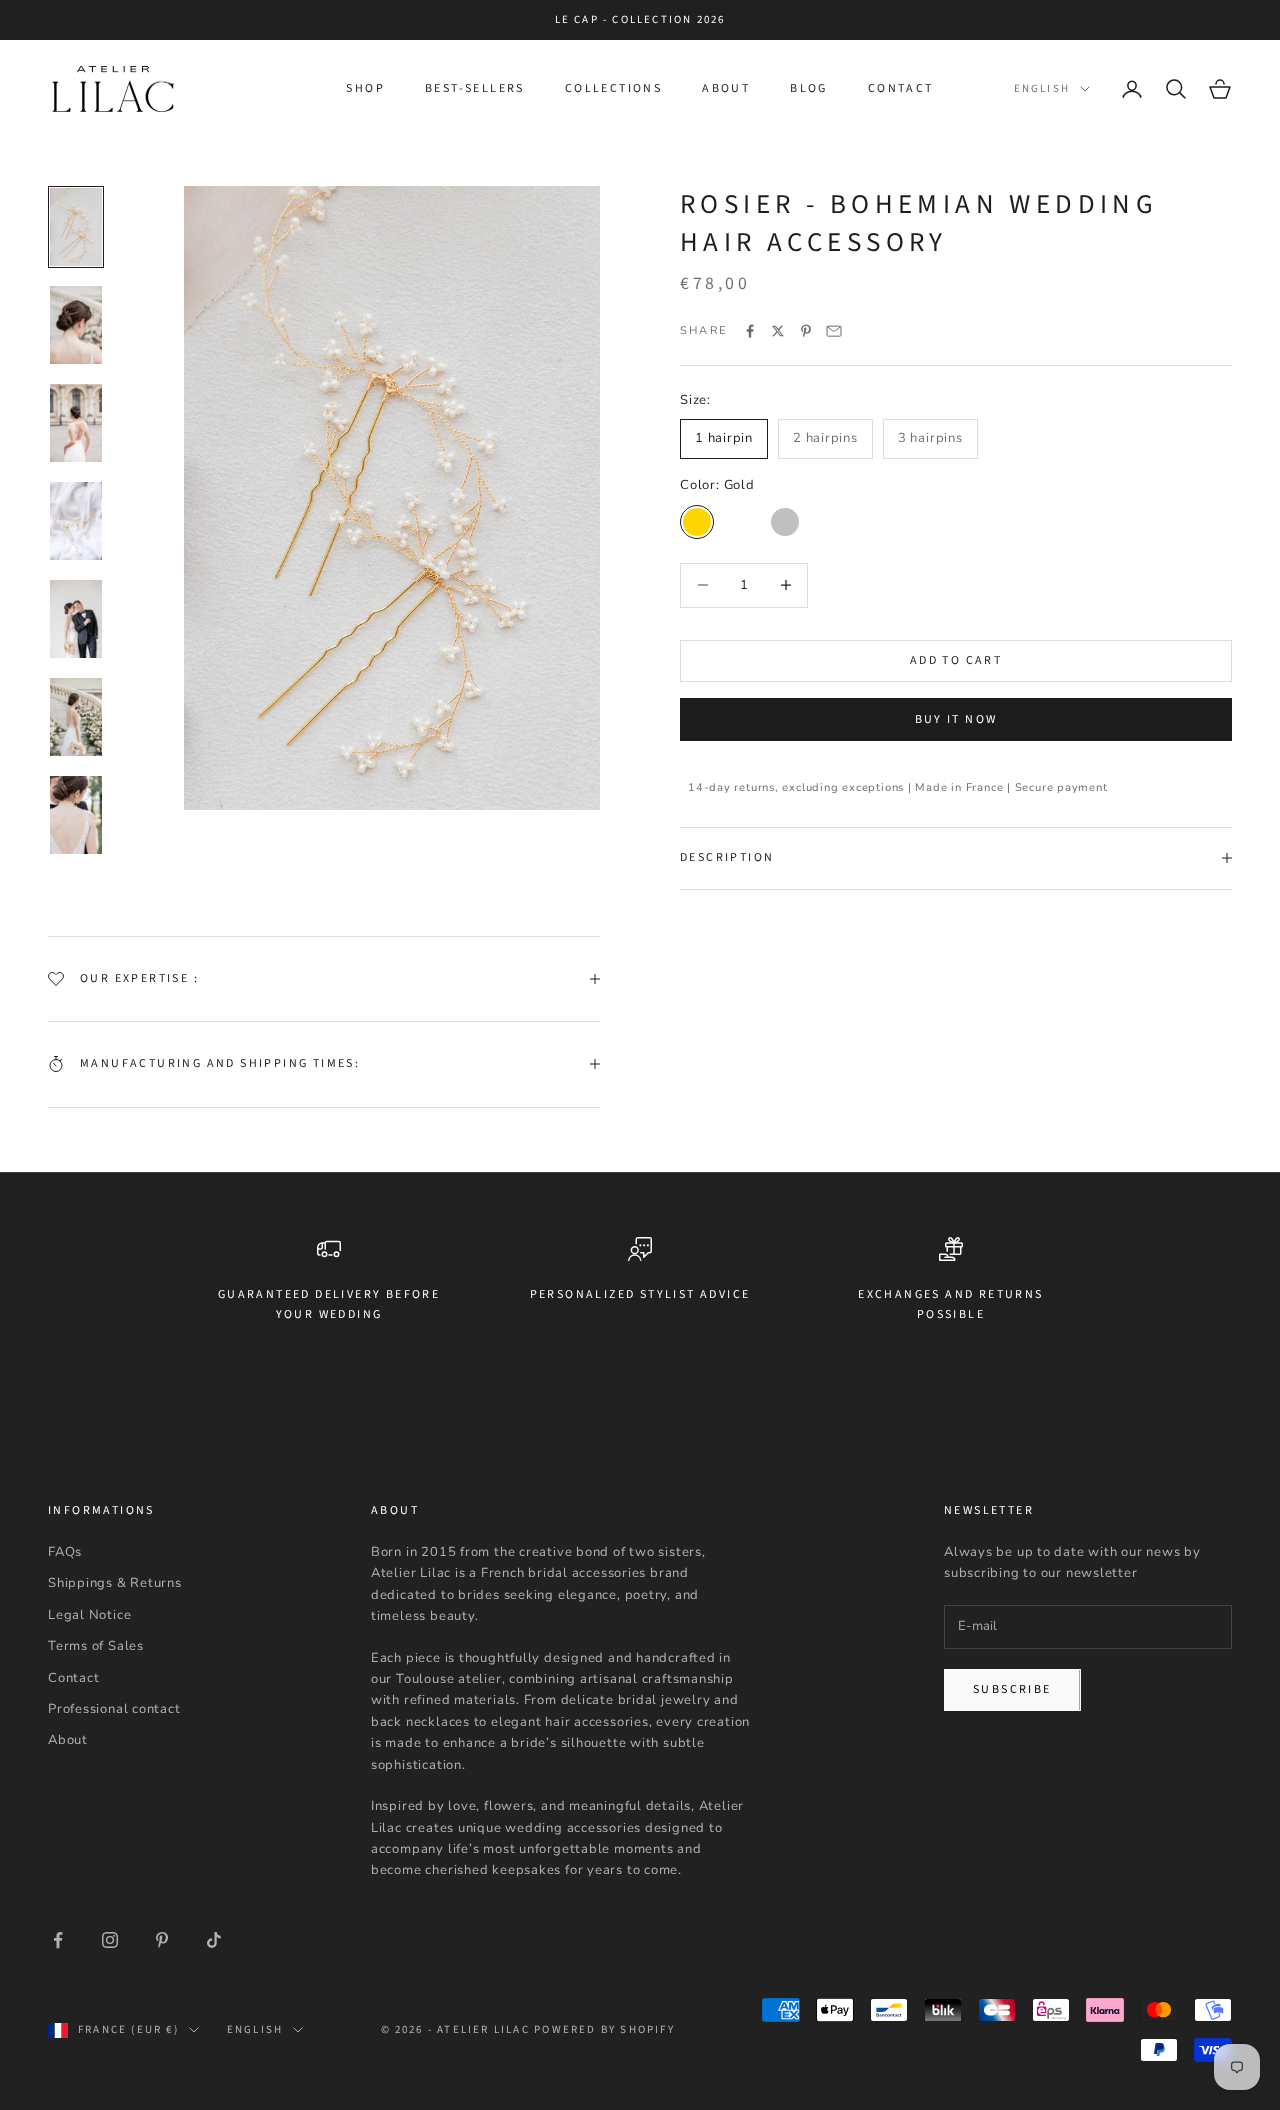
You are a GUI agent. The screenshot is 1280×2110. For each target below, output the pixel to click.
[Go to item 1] (76, 227)
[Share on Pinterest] (806, 331)
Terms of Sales (96, 1646)
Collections (613, 88)
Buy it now (956, 718)
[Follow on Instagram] (110, 1940)
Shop (365, 88)
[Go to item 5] (76, 619)
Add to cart (956, 660)
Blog (809, 88)
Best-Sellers (475, 88)
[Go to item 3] (76, 423)
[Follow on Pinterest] (162, 1940)
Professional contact (114, 1709)
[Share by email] (834, 331)
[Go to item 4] (76, 521)
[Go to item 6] (76, 717)
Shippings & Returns (115, 1583)
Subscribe (1012, 1689)
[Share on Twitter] (778, 331)
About (726, 88)
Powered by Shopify (604, 2029)
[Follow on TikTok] (214, 1940)
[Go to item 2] (76, 325)
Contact (901, 88)
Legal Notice (89, 1615)
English (1042, 88)
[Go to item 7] (76, 815)
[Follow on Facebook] (58, 1940)
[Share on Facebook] (750, 331)
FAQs (65, 1552)
